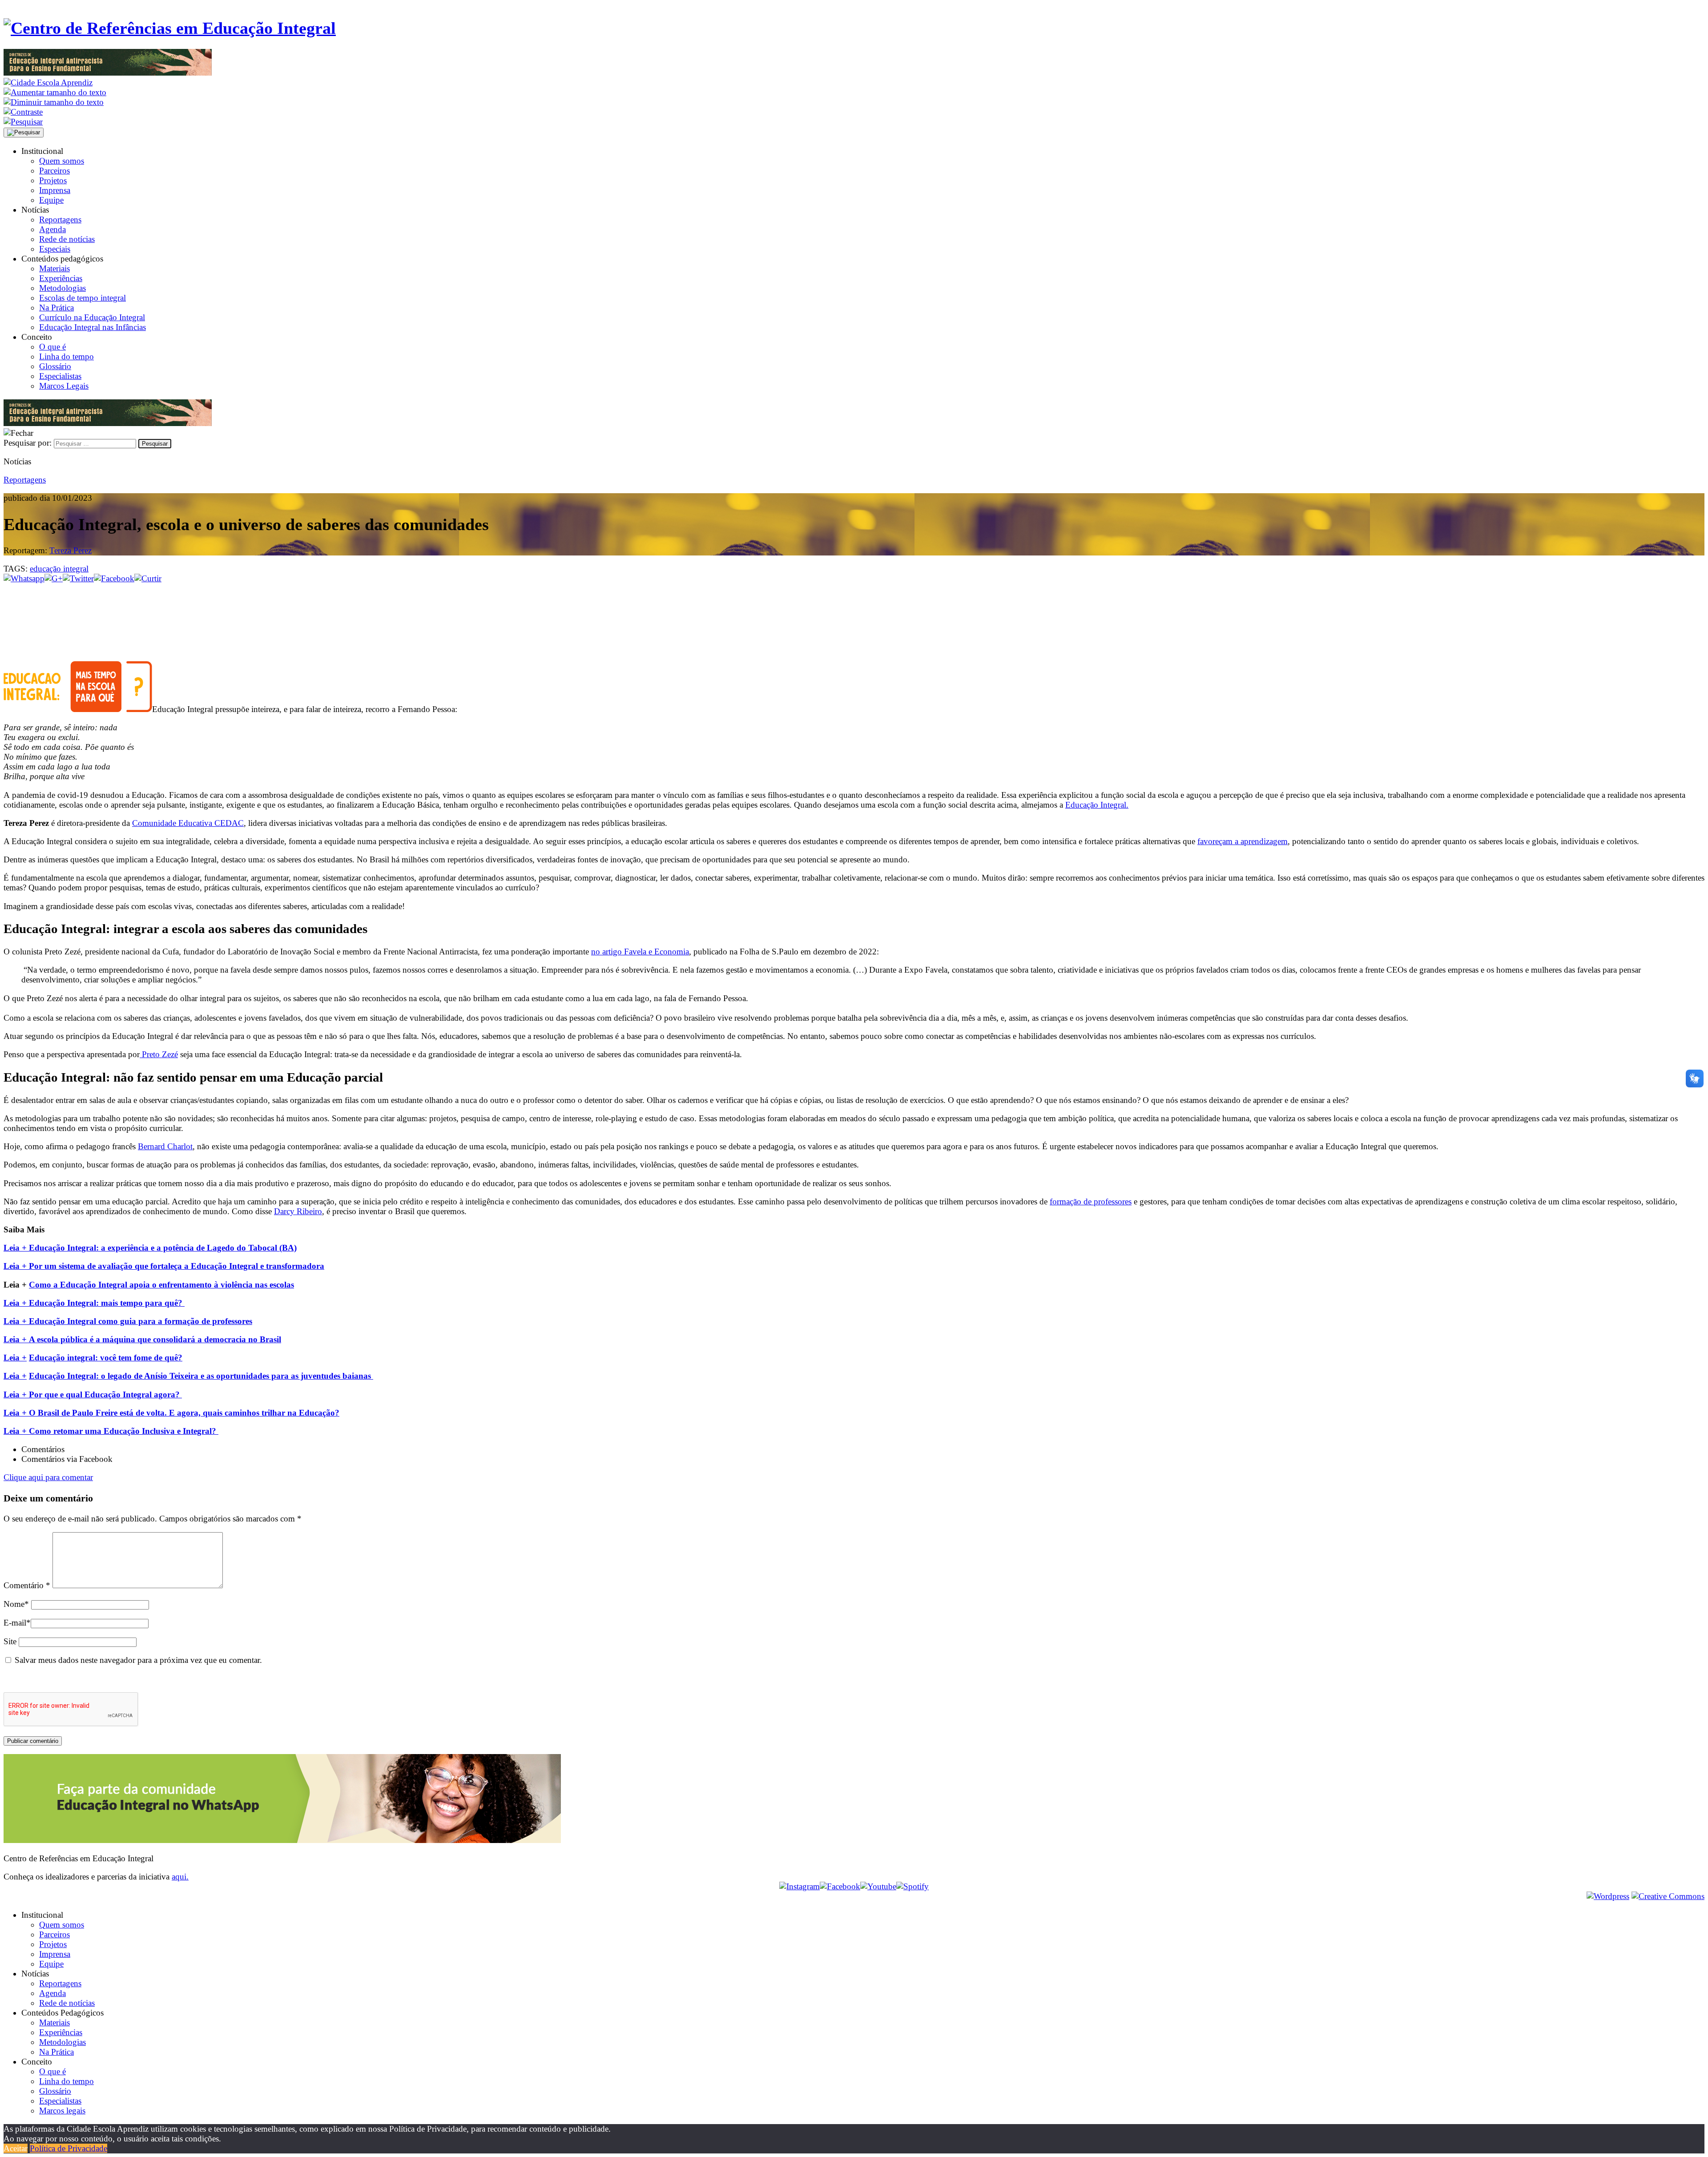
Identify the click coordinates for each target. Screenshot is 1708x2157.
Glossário (55, 366)
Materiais (54, 268)
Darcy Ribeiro (298, 1211)
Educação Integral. (1097, 805)
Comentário (27, 1585)
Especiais (55, 249)
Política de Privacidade (68, 2148)
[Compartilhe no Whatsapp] (24, 578)
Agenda (52, 229)
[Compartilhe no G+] (54, 578)
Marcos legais (62, 2111)
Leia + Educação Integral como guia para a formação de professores (128, 1321)
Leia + (16, 1339)
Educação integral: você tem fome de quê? (106, 1358)
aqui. (180, 1877)
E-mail (17, 1623)
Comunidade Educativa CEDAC (188, 823)
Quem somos (62, 161)
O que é (52, 347)
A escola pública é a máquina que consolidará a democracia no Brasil (155, 1339)
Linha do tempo (66, 356)
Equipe (51, 200)
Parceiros (54, 171)
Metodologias (62, 288)
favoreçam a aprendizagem (1243, 841)
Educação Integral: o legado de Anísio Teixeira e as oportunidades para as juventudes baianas (201, 1376)
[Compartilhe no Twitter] (78, 578)
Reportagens (60, 219)
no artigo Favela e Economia (640, 952)
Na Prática (56, 308)
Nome (16, 1604)
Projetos (53, 180)
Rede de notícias (67, 239)
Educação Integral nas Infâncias (93, 327)
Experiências (61, 278)
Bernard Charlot (165, 1146)
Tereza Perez (70, 550)
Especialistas (60, 376)
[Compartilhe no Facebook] (114, 578)
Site (10, 1641)
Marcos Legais (64, 386)
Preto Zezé (159, 1054)
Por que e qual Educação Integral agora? (105, 1394)
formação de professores (1091, 1201)
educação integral (59, 569)
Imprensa (55, 190)
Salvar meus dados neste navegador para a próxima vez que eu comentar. (138, 1660)
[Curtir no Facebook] (854, 613)
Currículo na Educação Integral (92, 317)
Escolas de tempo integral (83, 298)
